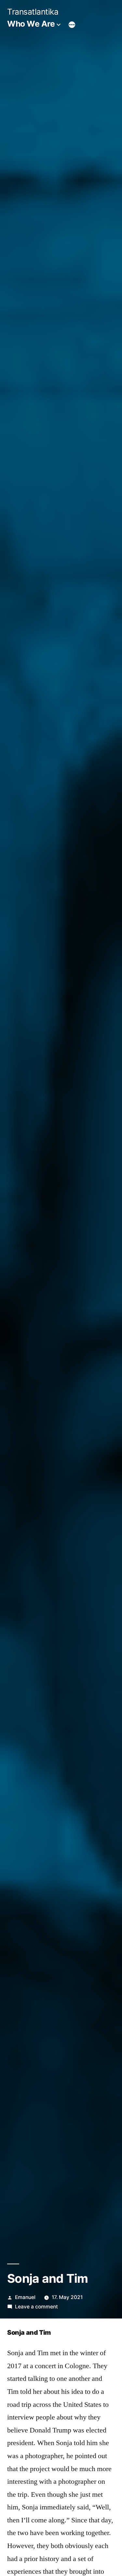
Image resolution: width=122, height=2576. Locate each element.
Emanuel (25, 2297)
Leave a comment (36, 2307)
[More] (72, 25)
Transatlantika (33, 12)
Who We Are (31, 24)
